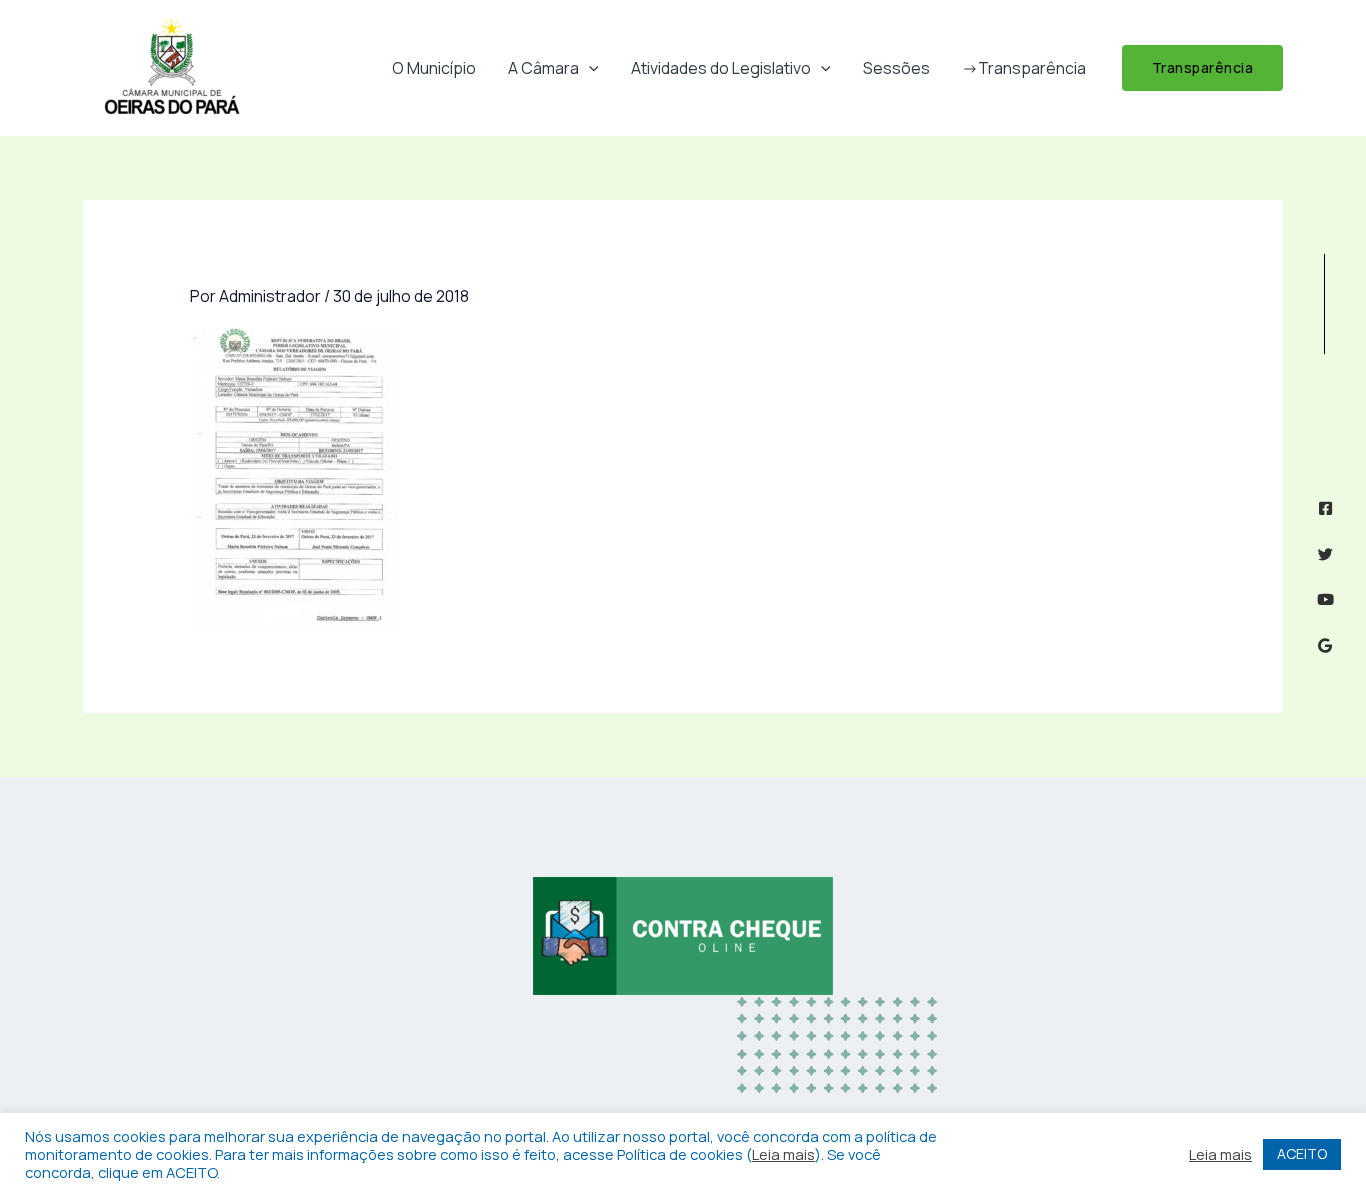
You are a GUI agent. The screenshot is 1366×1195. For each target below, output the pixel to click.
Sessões (896, 68)
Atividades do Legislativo (721, 68)
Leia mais (783, 1154)
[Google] (1325, 645)
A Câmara (543, 68)
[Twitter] (1325, 554)
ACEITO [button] (1302, 1153)
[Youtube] (1325, 599)
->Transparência (1024, 68)
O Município (434, 68)
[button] (589, 68)
